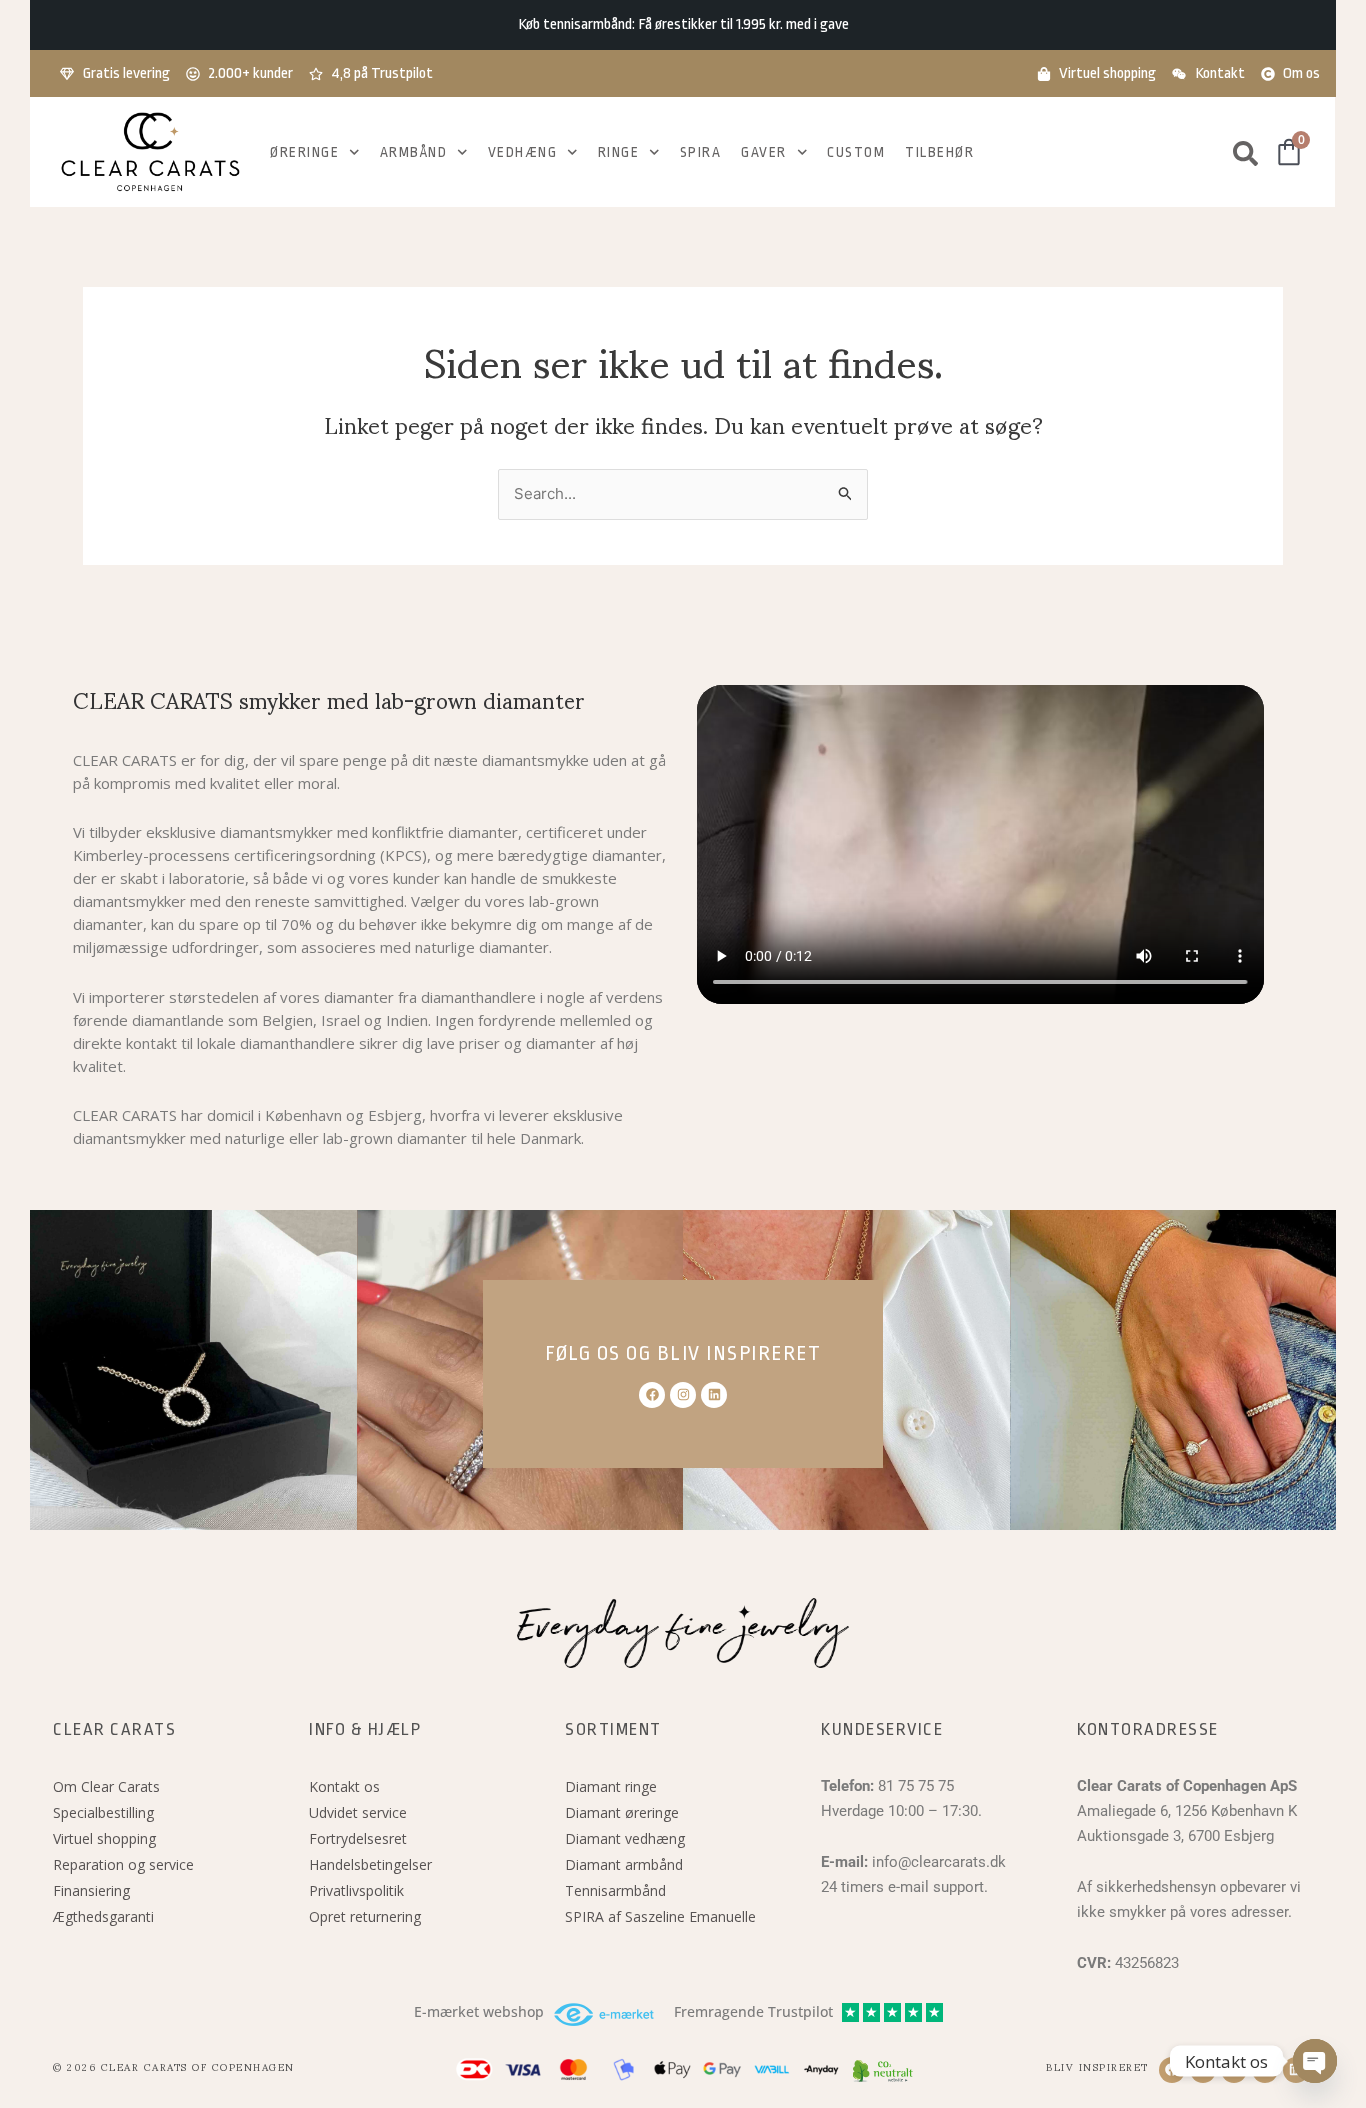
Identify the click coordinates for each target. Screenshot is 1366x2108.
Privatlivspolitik (356, 1890)
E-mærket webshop (479, 2012)
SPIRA (701, 152)
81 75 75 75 (916, 1786)
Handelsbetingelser (370, 1864)
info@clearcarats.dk (939, 1862)
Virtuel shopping (104, 1838)
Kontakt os (344, 1786)
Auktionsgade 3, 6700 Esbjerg (1175, 1836)
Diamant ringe (611, 1786)
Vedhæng (523, 152)
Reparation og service (123, 1864)
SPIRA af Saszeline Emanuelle (660, 1916)
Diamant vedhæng (625, 1838)
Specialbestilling (103, 1812)
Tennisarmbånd (615, 1890)
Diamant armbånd (624, 1864)
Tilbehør (939, 152)
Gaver (764, 152)
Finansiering (91, 1890)
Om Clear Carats (106, 1786)
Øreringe (304, 152)
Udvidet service (358, 1812)
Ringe (619, 152)
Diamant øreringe (622, 1812)
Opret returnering (365, 1916)
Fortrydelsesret (358, 1838)
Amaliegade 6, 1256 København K (1187, 1811)
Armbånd (414, 152)
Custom (856, 152)
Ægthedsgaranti (103, 1916)
